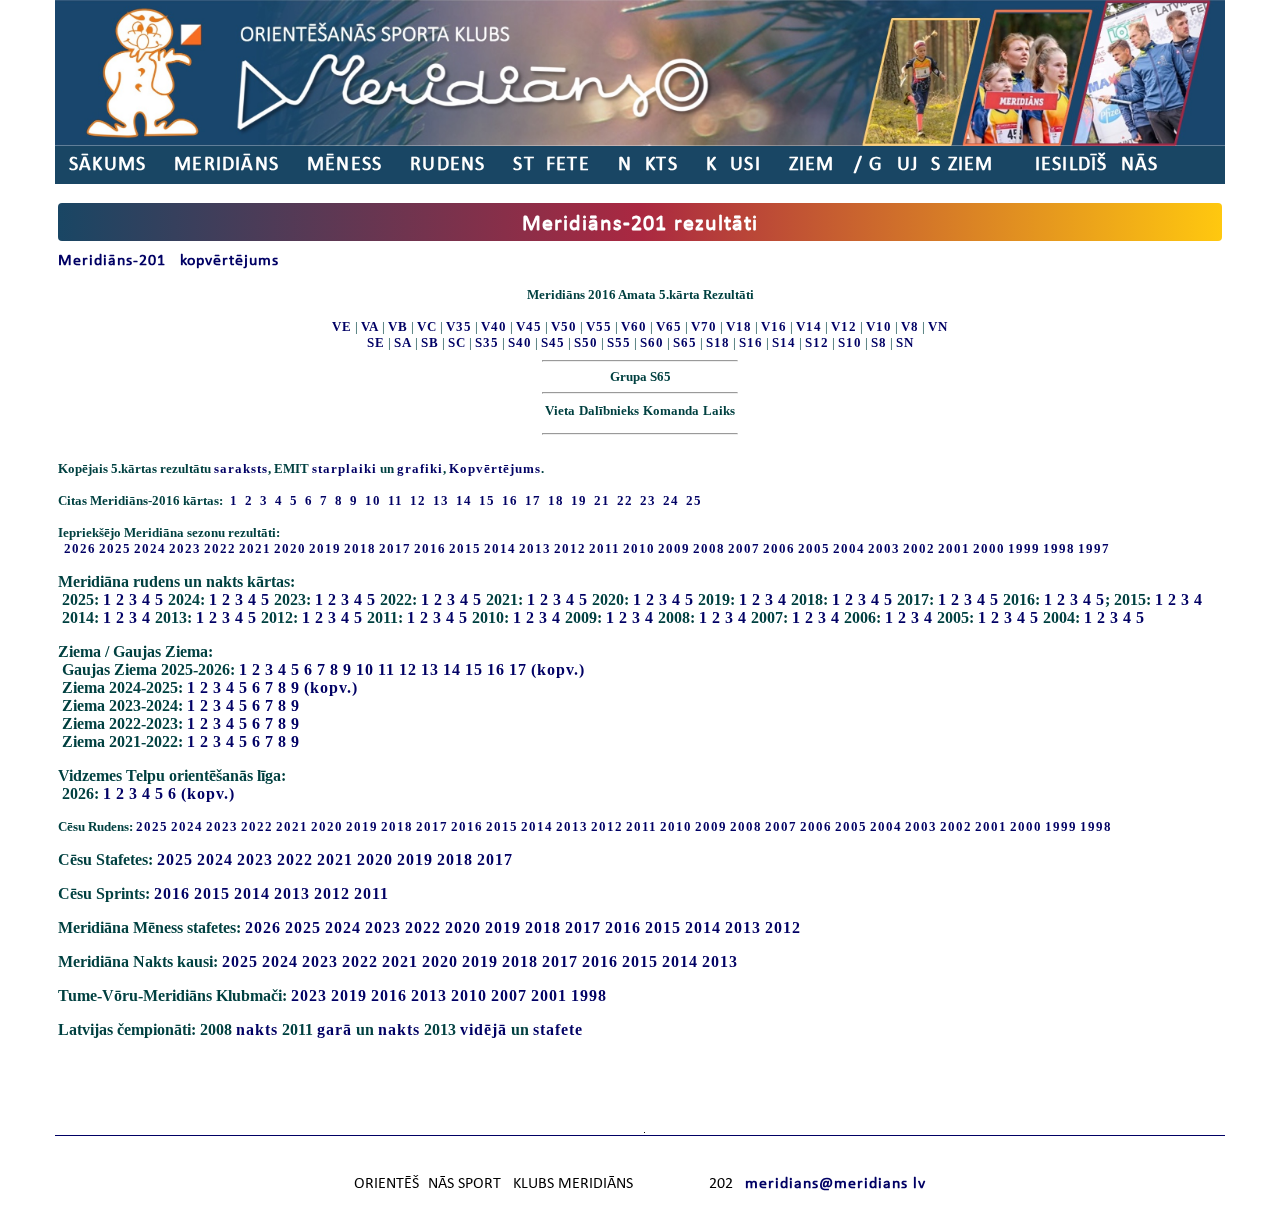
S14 (784, 342)
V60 (634, 326)
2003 (884, 548)
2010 (639, 548)
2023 (185, 548)
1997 (1094, 548)
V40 (494, 326)
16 (496, 669)
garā (334, 1029)
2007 (744, 548)
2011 (604, 548)
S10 (850, 342)
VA (370, 326)
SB (430, 342)
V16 (774, 326)
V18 (739, 326)
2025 (115, 548)
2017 (395, 548)
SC (457, 342)
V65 (669, 326)
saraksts (241, 468)
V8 (910, 326)
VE (342, 326)
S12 (817, 342)
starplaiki (344, 468)
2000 (989, 548)
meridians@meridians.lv (835, 1184)
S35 (487, 342)
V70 (704, 326)
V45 (529, 326)
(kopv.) (558, 669)
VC (427, 326)
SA (403, 342)
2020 (290, 548)
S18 (718, 342)
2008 (709, 548)
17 (518, 669)
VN (938, 326)
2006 (779, 548)
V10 (879, 326)
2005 (814, 548)
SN (905, 342)
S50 (586, 342)
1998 (1059, 548)
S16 (751, 342)
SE (376, 342)
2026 (80, 548)
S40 (520, 342)
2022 (220, 548)
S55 (619, 342)
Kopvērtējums (495, 468)
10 (365, 669)
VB (398, 326)
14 (452, 669)
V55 (599, 326)
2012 (570, 548)
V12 (844, 326)
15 (474, 669)
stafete (558, 1029)
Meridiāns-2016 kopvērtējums (168, 261)
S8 (879, 342)
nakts (257, 1029)
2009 (674, 548)
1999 (1024, 548)
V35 (459, 326)
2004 (849, 548)
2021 (255, 548)
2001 (954, 548)
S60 (652, 342)
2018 (360, 548)
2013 (535, 548)
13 (430, 669)
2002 (919, 548)
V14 (809, 326)
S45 (553, 342)
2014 (500, 548)
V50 (564, 326)
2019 (325, 548)
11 (386, 669)
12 (408, 669)
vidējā (483, 1029)
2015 (465, 548)
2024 (150, 548)
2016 (430, 548)
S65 (685, 342)
